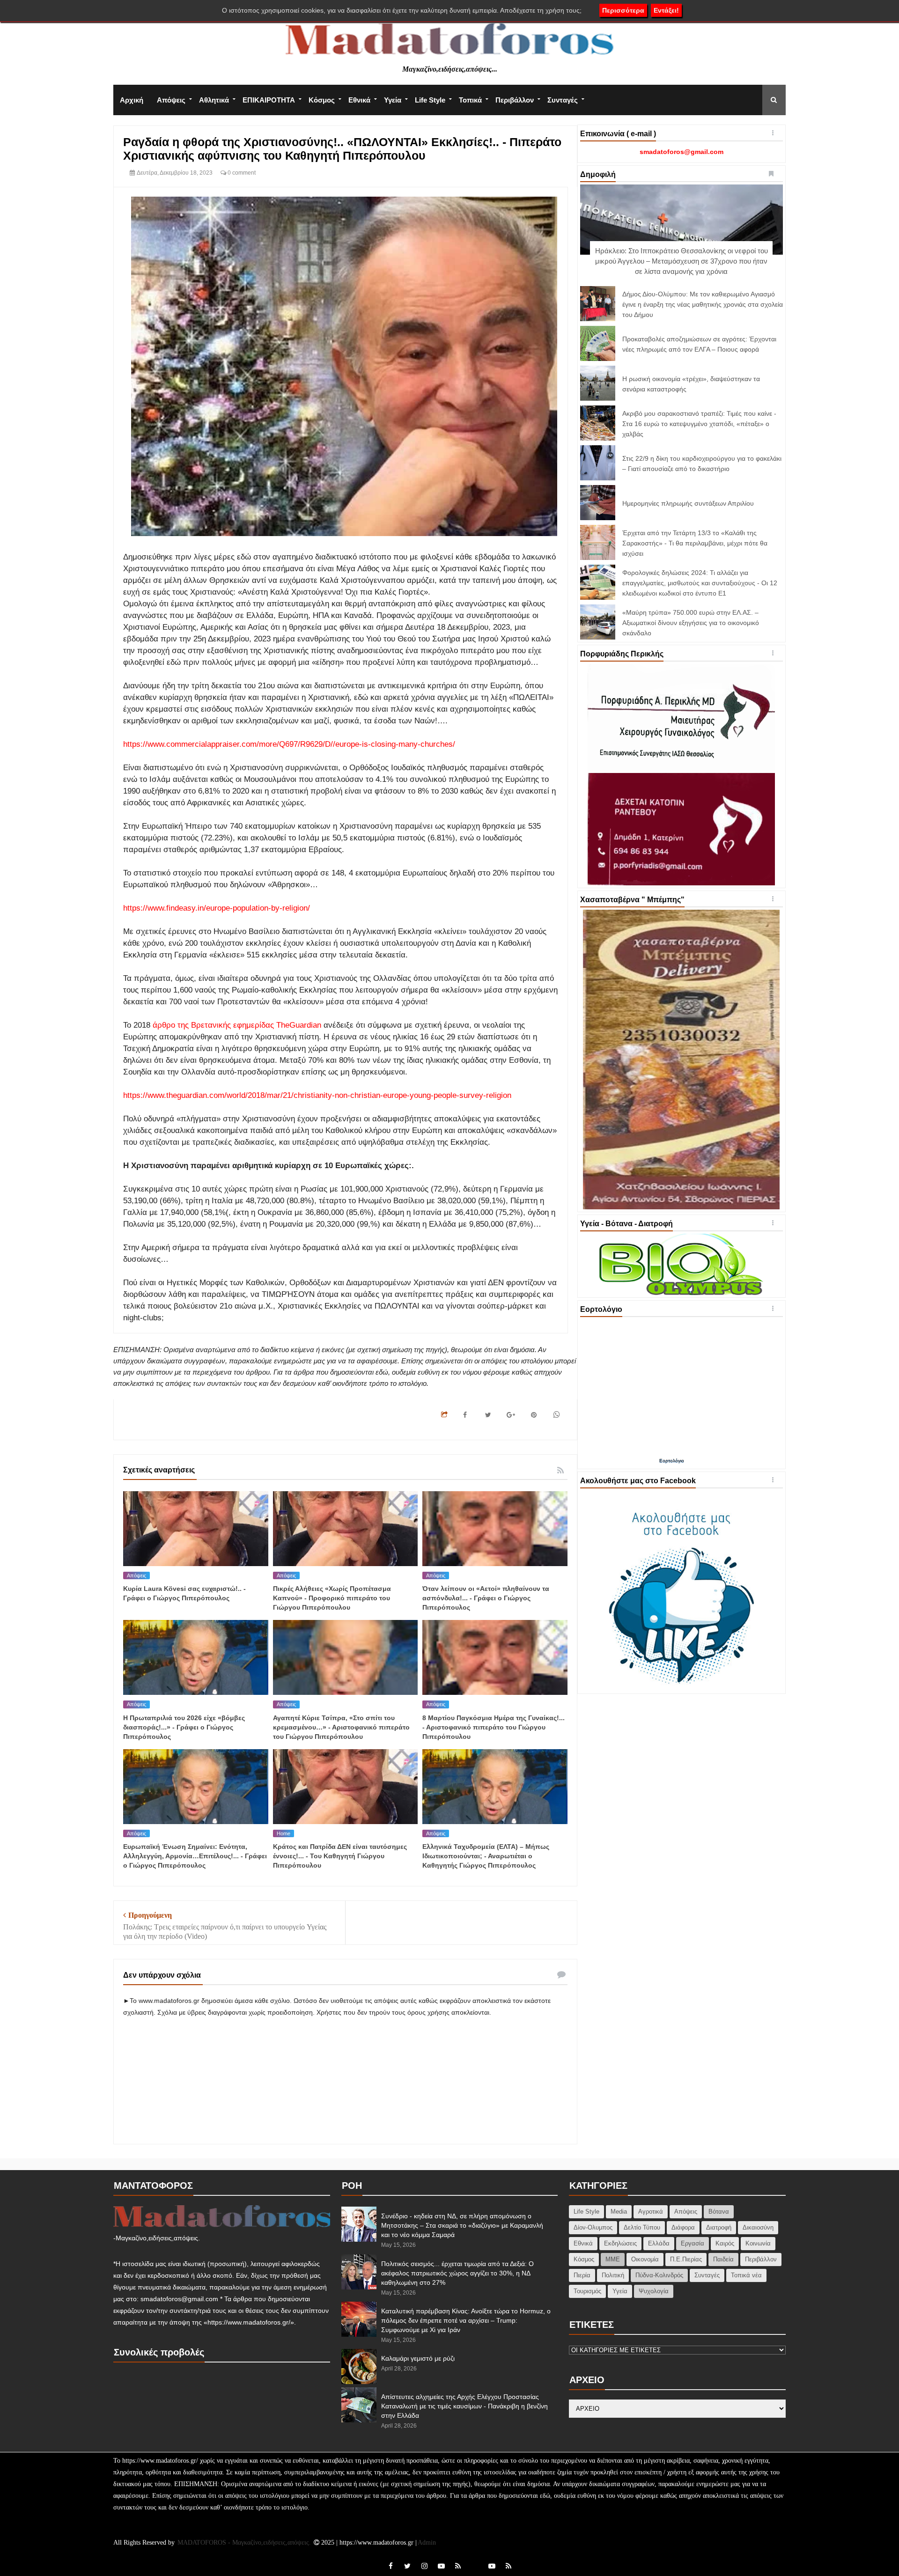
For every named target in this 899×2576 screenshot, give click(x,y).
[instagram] (424, 2566)
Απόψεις (171, 100)
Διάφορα (683, 2227)
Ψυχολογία (654, 2291)
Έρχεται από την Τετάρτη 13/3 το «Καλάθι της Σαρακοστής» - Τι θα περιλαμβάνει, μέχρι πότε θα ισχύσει (695, 543)
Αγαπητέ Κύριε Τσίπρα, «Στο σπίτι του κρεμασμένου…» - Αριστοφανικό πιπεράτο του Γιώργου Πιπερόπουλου (341, 1727)
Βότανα (719, 2212)
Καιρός (725, 2243)
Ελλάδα (659, 2243)
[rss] (458, 2566)
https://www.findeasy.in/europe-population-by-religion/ (217, 908)
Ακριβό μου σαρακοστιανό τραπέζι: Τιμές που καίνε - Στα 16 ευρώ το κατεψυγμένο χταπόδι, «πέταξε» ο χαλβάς (699, 424)
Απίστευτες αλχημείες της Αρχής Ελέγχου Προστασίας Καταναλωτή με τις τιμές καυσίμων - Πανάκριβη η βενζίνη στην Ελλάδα (464, 2406)
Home (284, 1833)
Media (619, 2212)
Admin (427, 2543)
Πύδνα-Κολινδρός (659, 2275)
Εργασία (693, 2243)
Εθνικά (359, 100)
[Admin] (475, 2561)
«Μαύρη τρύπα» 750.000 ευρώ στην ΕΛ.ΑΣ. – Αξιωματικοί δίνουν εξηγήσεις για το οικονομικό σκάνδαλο (691, 623)
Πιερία (582, 2275)
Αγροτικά (651, 2212)
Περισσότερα (623, 10)
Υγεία (393, 100)
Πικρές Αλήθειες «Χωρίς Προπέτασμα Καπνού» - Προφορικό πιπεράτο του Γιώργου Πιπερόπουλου (332, 1598)
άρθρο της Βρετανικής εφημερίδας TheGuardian (237, 1025)
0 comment (241, 173)
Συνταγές (563, 100)
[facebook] (391, 2566)
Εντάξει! (666, 10)
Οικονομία (645, 2259)
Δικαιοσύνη (758, 2227)
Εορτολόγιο (672, 1461)
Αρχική (132, 100)
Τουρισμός (587, 2291)
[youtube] (441, 2566)
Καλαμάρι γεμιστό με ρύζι (418, 2358)
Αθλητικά (214, 100)
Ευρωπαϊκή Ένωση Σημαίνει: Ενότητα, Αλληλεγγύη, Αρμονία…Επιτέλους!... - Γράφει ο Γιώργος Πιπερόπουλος (195, 1856)
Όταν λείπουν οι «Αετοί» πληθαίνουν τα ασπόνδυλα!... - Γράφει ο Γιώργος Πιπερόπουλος (486, 1598)
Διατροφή (719, 2227)
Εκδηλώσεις (620, 2243)
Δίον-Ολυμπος (593, 2227)
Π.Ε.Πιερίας (686, 2259)
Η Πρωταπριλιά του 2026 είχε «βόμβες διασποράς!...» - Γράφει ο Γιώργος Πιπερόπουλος (184, 1727)
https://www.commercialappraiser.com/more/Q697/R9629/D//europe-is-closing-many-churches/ (289, 744)
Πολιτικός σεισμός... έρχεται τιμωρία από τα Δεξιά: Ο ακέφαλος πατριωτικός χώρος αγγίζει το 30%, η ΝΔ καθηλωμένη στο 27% (457, 2273)
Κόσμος (322, 100)
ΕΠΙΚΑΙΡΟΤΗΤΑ (269, 100)
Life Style (430, 100)
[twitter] (407, 2566)
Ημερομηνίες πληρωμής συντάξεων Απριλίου (688, 503)
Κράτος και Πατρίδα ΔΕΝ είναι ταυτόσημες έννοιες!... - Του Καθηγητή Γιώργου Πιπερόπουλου (340, 1856)
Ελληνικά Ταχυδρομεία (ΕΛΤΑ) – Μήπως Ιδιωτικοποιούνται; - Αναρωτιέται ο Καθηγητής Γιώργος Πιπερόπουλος (486, 1856)
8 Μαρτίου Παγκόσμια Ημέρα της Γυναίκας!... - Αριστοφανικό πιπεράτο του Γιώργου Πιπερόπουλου (494, 1727)
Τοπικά (470, 100)
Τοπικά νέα (746, 2275)
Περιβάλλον (515, 100)
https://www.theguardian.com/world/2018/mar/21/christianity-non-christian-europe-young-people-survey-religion (317, 1095)
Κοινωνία (758, 2243)
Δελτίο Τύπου (642, 2227)
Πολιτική (613, 2275)
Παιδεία (723, 2259)
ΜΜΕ (613, 2259)
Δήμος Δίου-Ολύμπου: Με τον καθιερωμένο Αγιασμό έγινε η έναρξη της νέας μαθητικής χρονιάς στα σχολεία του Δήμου (703, 304)
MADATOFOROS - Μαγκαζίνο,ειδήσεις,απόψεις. (245, 2543)
